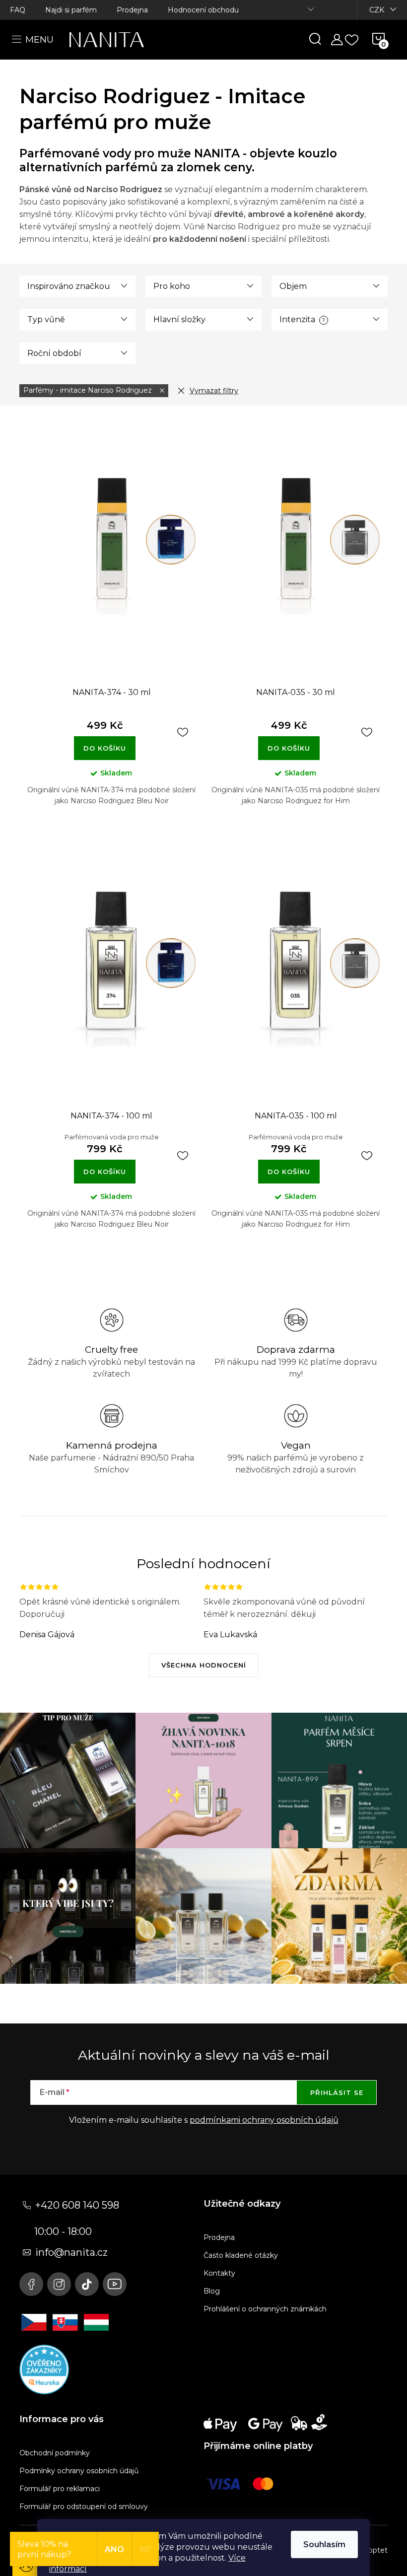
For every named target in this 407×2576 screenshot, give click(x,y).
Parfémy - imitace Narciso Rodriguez (89, 390)
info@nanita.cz (71, 2252)
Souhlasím (324, 2544)
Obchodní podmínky (55, 2453)
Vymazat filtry (214, 391)
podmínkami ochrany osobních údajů (264, 2120)
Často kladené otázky (241, 2255)
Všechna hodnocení (204, 1665)
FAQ (18, 10)
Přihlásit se (337, 2092)
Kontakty (219, 2273)
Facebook (31, 2284)
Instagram (59, 2284)
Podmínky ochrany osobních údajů (79, 2471)
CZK (377, 10)
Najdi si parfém (71, 10)
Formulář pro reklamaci (60, 2489)
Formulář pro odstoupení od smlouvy (84, 2506)
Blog (212, 2291)
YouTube (115, 2284)
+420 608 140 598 (77, 2205)
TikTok (87, 2284)
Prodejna (132, 10)
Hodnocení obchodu (203, 10)
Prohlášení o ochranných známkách (265, 2309)
